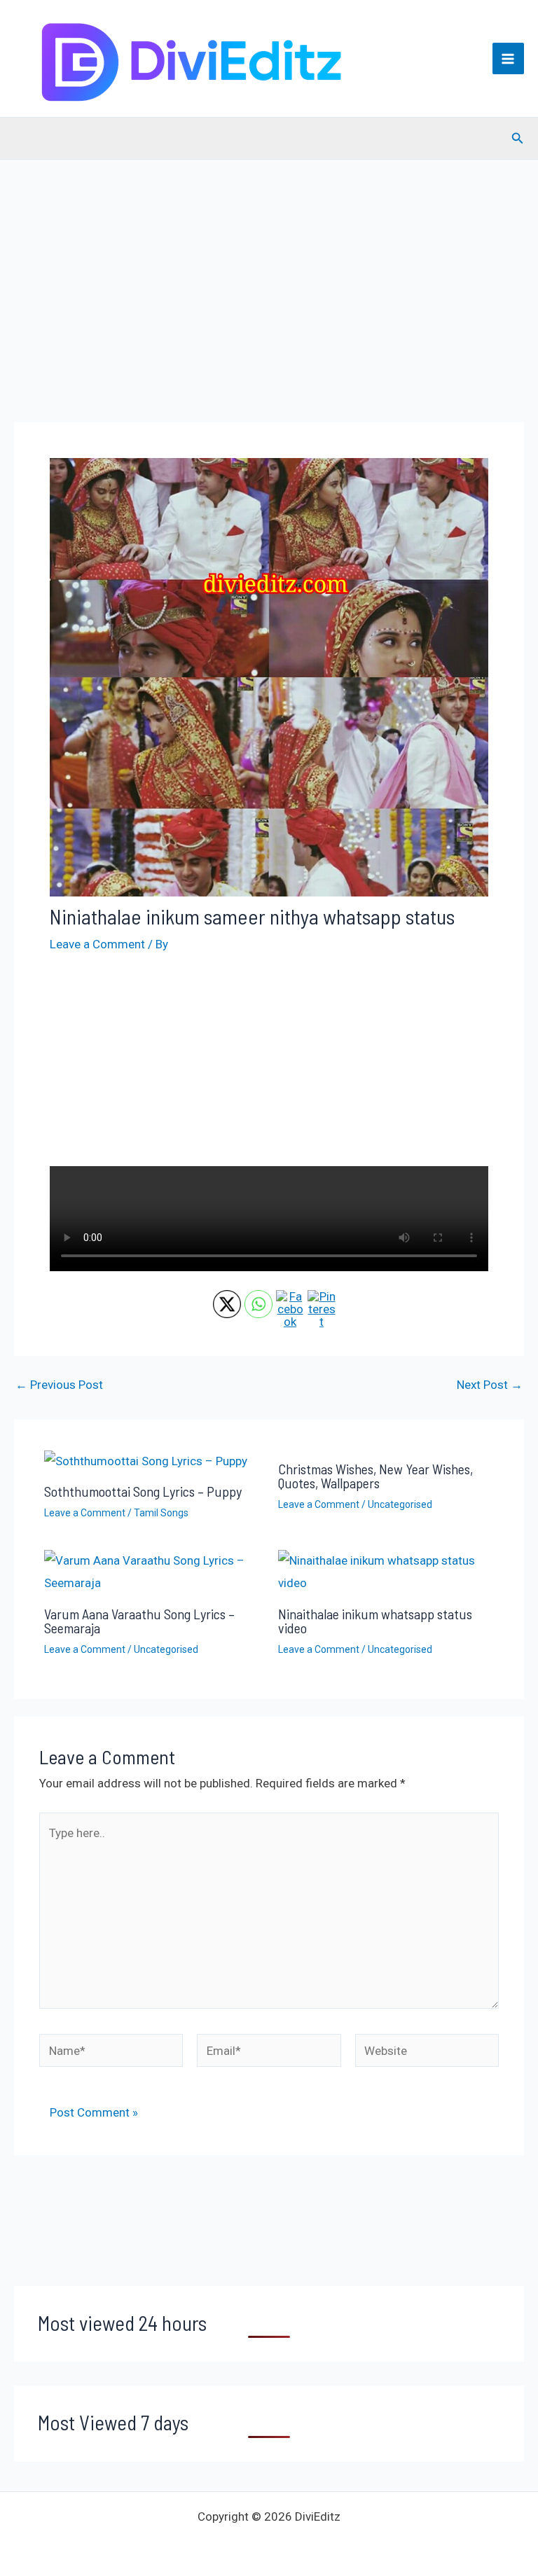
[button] (518, 138)
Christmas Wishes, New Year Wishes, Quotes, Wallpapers (375, 1476)
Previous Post (59, 1385)
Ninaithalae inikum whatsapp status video (375, 1621)
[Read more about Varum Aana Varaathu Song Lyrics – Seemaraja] (152, 1572)
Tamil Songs (161, 1513)
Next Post (490, 1385)
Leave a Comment (97, 944)
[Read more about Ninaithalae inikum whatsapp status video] (386, 1572)
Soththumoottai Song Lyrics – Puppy (143, 1491)
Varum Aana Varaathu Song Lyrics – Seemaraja (139, 1621)
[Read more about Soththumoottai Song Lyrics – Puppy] (146, 1460)
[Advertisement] (269, 311)
